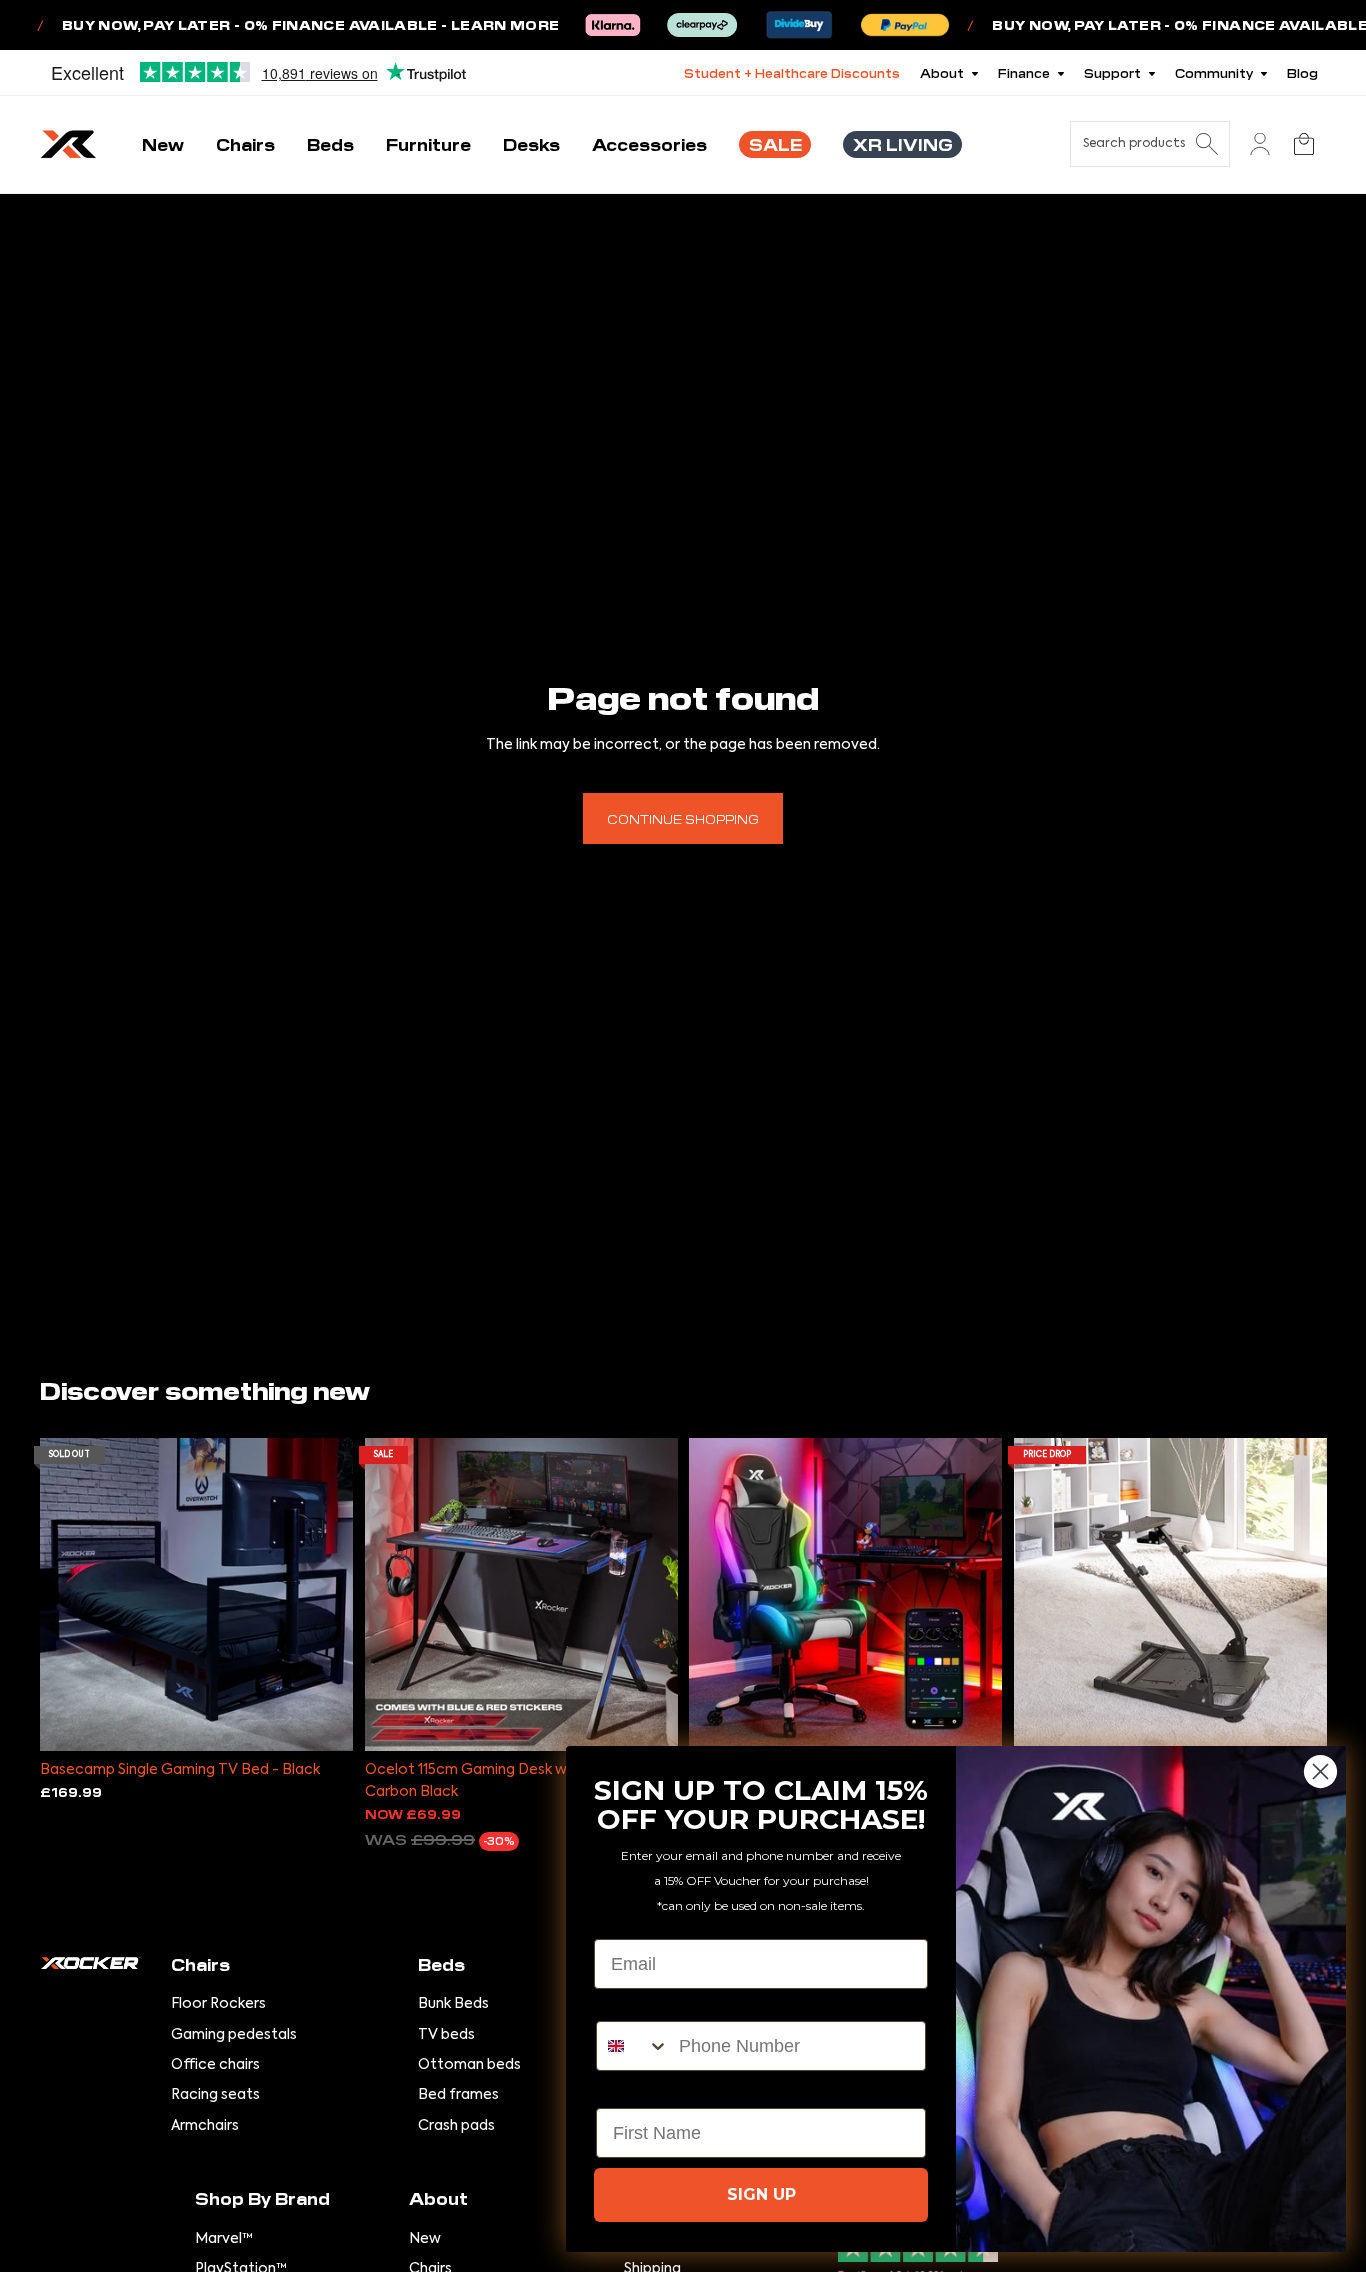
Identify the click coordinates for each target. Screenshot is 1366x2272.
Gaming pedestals (234, 2035)
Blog (1302, 72)
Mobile (624, 2004)
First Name (642, 2091)
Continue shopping (683, 818)
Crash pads (456, 2126)
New (425, 2239)
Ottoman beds (469, 2065)
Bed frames (458, 2095)
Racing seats (215, 2095)
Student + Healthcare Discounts (792, 72)
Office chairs (215, 2065)
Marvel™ (224, 2239)
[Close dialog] (1320, 1771)
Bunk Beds (453, 2004)
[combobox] (633, 2046)
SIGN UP (761, 2194)
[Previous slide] (70, 1594)
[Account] (1260, 144)
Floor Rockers (218, 2004)
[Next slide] (323, 1594)
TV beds (446, 2035)
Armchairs (205, 2126)
